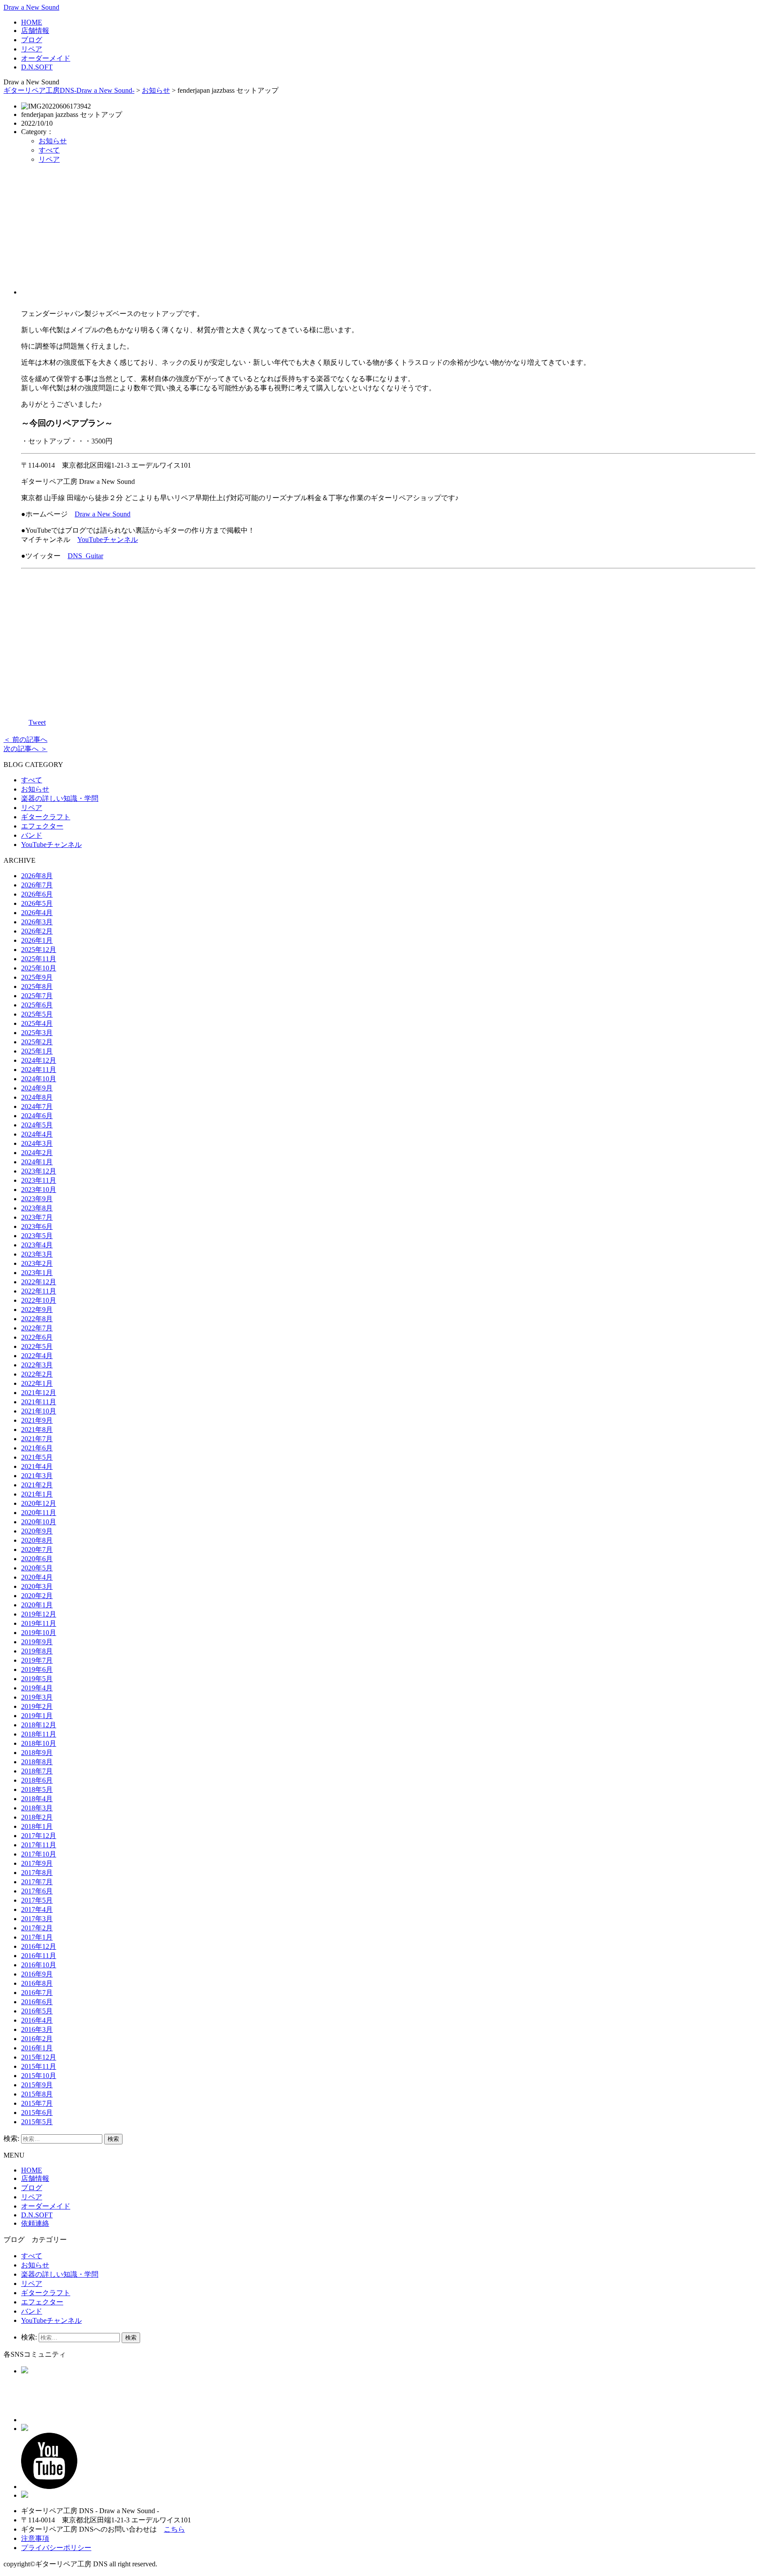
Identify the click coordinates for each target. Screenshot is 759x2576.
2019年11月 (39, 1623)
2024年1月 (37, 1162)
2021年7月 (37, 1439)
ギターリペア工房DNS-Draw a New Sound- (69, 90)
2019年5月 (37, 1679)
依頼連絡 (35, 2223)
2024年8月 (37, 1097)
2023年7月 (37, 1217)
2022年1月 (37, 1383)
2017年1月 (37, 1937)
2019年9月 (37, 1642)
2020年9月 (37, 1531)
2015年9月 (37, 2085)
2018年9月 (37, 1753)
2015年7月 (37, 2103)
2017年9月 (37, 1863)
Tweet (37, 722)
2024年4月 (37, 1134)
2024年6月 (37, 1116)
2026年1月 (37, 940)
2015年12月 (39, 2057)
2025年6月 (37, 1005)
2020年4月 (37, 1577)
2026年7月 (37, 885)
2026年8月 (37, 876)
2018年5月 (37, 1789)
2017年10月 (39, 1854)
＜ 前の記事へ (25, 739)
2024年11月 (39, 1070)
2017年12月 (39, 1836)
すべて (49, 150)
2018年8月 (37, 1762)
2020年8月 (37, 1540)
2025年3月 (37, 1033)
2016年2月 (37, 2039)
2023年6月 (37, 1226)
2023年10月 (39, 1190)
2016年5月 (37, 2011)
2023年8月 (37, 1208)
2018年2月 (37, 1817)
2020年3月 (37, 1586)
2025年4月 (37, 1023)
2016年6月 (37, 2002)
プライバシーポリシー (56, 2548)
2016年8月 (37, 1983)
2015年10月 (39, 2076)
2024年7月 (37, 1106)
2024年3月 (37, 1143)
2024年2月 (37, 1153)
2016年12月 (39, 1946)
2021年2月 (37, 1485)
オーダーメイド (46, 58)
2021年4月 (37, 1466)
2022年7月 (37, 1328)
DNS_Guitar (85, 556)
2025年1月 (37, 1051)
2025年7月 (37, 996)
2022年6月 (37, 1337)
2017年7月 (37, 1882)
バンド (32, 835)
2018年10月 (39, 1743)
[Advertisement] (388, 233)
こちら (174, 2529)
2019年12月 (39, 1614)
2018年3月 (37, 1808)
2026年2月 (37, 931)
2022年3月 (37, 1365)
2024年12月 (39, 1060)
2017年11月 (39, 1845)
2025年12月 (39, 950)
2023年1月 (37, 1273)
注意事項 (35, 2538)
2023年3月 (37, 1254)
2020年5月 (37, 1568)
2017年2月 (37, 1928)
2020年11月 (39, 1513)
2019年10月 (39, 1633)
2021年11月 (39, 1402)
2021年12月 (39, 1393)
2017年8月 (37, 1873)
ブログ (32, 40)
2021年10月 (39, 1411)
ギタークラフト (46, 817)
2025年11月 (39, 959)
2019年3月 (37, 1697)
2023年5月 (37, 1236)
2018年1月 (37, 1826)
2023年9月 (37, 1199)
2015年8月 (37, 2094)
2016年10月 (39, 1965)
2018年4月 (37, 1799)
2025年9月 (37, 977)
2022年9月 (37, 1310)
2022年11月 (39, 1291)
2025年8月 (37, 986)
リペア (32, 49)
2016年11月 (39, 1956)
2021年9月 (37, 1420)
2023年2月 (37, 1263)
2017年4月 (37, 1909)
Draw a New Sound (31, 7)
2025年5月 (37, 1014)
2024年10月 (39, 1079)
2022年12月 (39, 1282)
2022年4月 (37, 1356)
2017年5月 (37, 1900)
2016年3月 (37, 2029)
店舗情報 (35, 31)
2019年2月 (37, 1706)
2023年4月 (37, 1245)
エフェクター (42, 826)
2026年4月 (37, 913)
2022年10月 (39, 1300)
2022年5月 (37, 1346)
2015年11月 (39, 2066)
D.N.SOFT (37, 67)
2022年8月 (37, 1319)
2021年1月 (37, 1494)
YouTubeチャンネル (108, 540)
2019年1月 (37, 1716)
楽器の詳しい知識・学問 (60, 798)
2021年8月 (37, 1430)
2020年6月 (37, 1559)
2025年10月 (39, 968)
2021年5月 (37, 1457)
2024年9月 (37, 1088)
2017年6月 (37, 1891)
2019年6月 (37, 1669)
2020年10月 (39, 1522)
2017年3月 (37, 1919)
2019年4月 (37, 1688)
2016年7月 (37, 1993)
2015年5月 (37, 2122)
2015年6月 (37, 2113)
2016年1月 (37, 2048)
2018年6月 (37, 1780)
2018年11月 (39, 1734)
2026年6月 (37, 894)
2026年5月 (37, 903)
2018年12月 (39, 1725)
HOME (32, 22)
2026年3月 (37, 922)
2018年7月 (37, 1771)
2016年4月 (37, 2020)
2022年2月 (37, 1374)
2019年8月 (37, 1651)
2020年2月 (37, 1596)
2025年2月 (37, 1042)
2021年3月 (37, 1476)
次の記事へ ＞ (25, 749)
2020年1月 (37, 1605)
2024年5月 (37, 1125)
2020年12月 (39, 1503)
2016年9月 (37, 1974)
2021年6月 (37, 1448)
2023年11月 (39, 1180)
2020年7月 (37, 1550)
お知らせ (156, 90)
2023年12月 (39, 1171)
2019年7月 (37, 1660)
